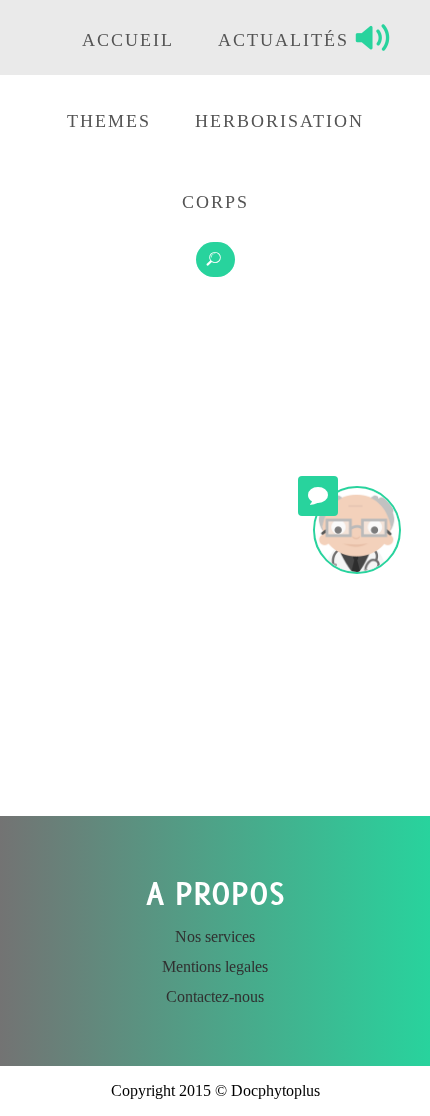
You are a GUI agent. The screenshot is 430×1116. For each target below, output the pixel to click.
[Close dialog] (320, 733)
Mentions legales (215, 966)
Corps (215, 202)
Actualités (283, 40)
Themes (109, 121)
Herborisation (279, 121)
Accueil (128, 40)
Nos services (215, 936)
